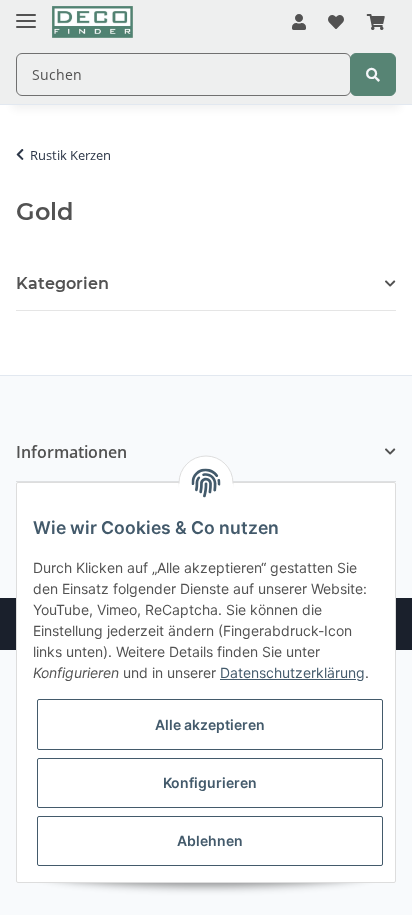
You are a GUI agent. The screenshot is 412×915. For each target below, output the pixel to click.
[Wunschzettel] (336, 23)
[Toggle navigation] (26, 12)
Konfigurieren (210, 782)
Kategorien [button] (62, 283)
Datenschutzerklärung (292, 672)
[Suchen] (373, 74)
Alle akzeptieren (210, 724)
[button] (299, 23)
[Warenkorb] (376, 23)
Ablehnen (210, 840)
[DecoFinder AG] (92, 22)
